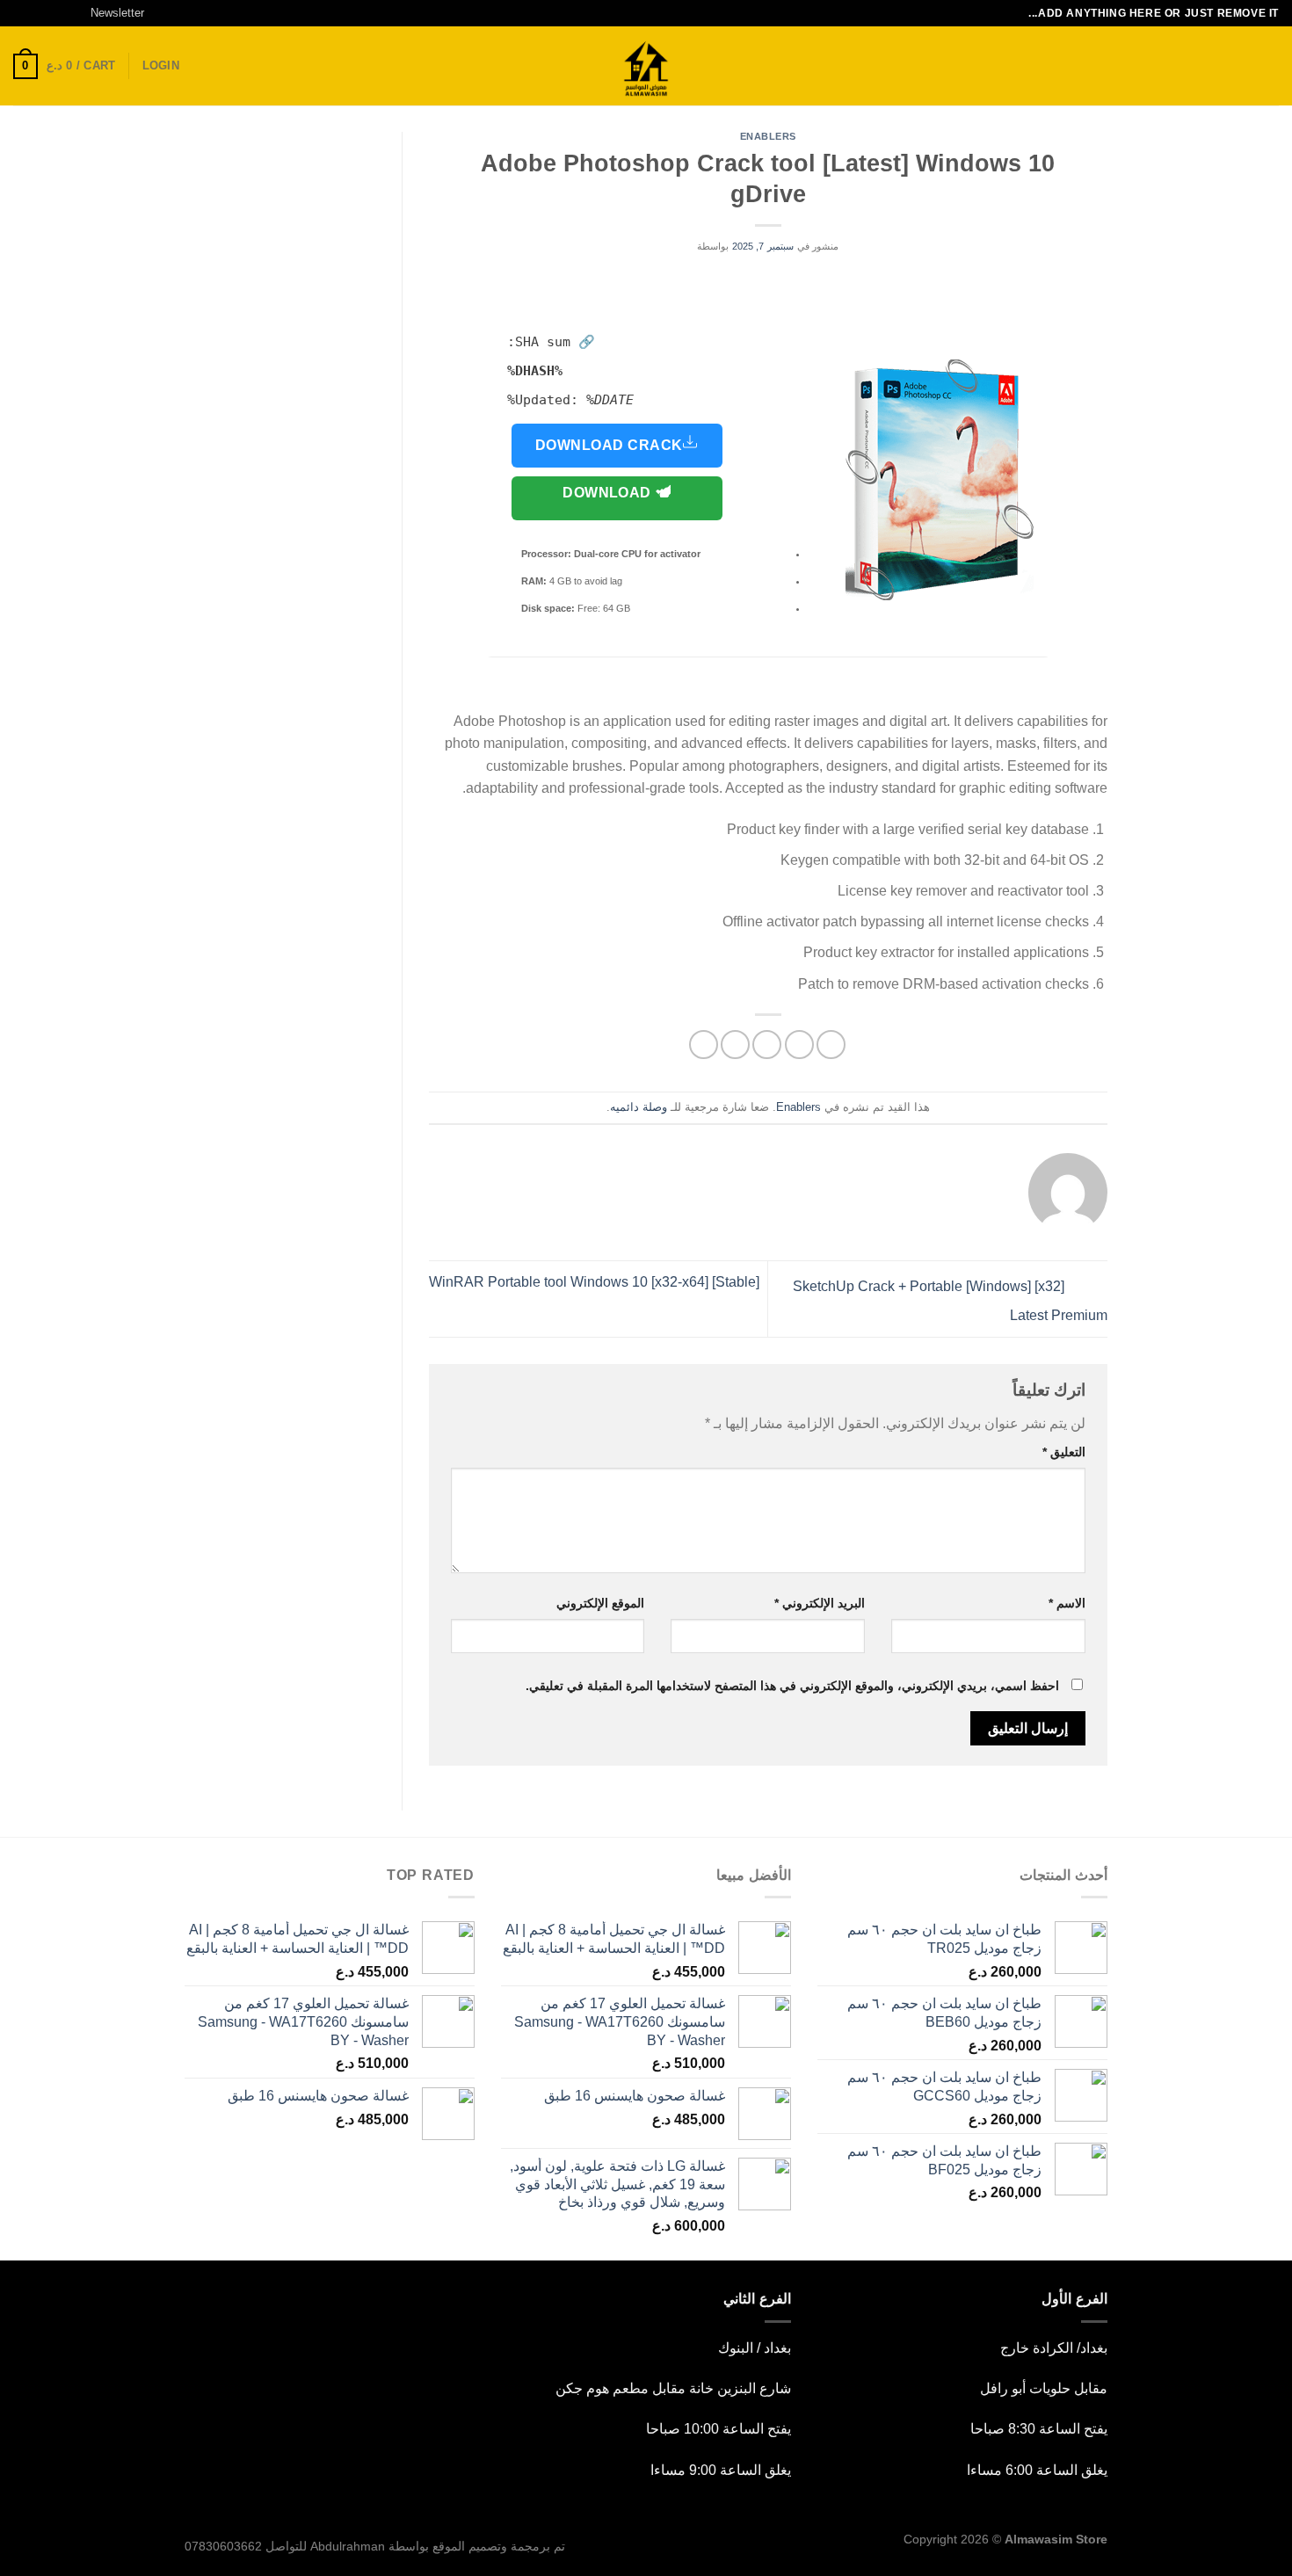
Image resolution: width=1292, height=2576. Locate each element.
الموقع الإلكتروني (600, 1603)
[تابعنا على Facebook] (72, 13)
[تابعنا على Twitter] (39, 13)
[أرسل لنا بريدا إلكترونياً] (22, 13)
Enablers (768, 136)
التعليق (1064, 1452)
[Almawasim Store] (646, 66)
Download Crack (609, 445)
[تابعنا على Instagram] (55, 13)
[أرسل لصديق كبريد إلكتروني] (767, 1045)
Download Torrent (609, 503)
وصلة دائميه (639, 1107)
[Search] (1272, 66)
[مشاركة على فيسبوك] (831, 1045)
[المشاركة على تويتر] (799, 1045)
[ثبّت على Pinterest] (735, 1045)
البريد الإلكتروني (820, 1603)
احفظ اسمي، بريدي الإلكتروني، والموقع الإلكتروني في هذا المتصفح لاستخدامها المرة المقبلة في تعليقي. (792, 1686)
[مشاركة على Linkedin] (704, 1045)
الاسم (1067, 1603)
